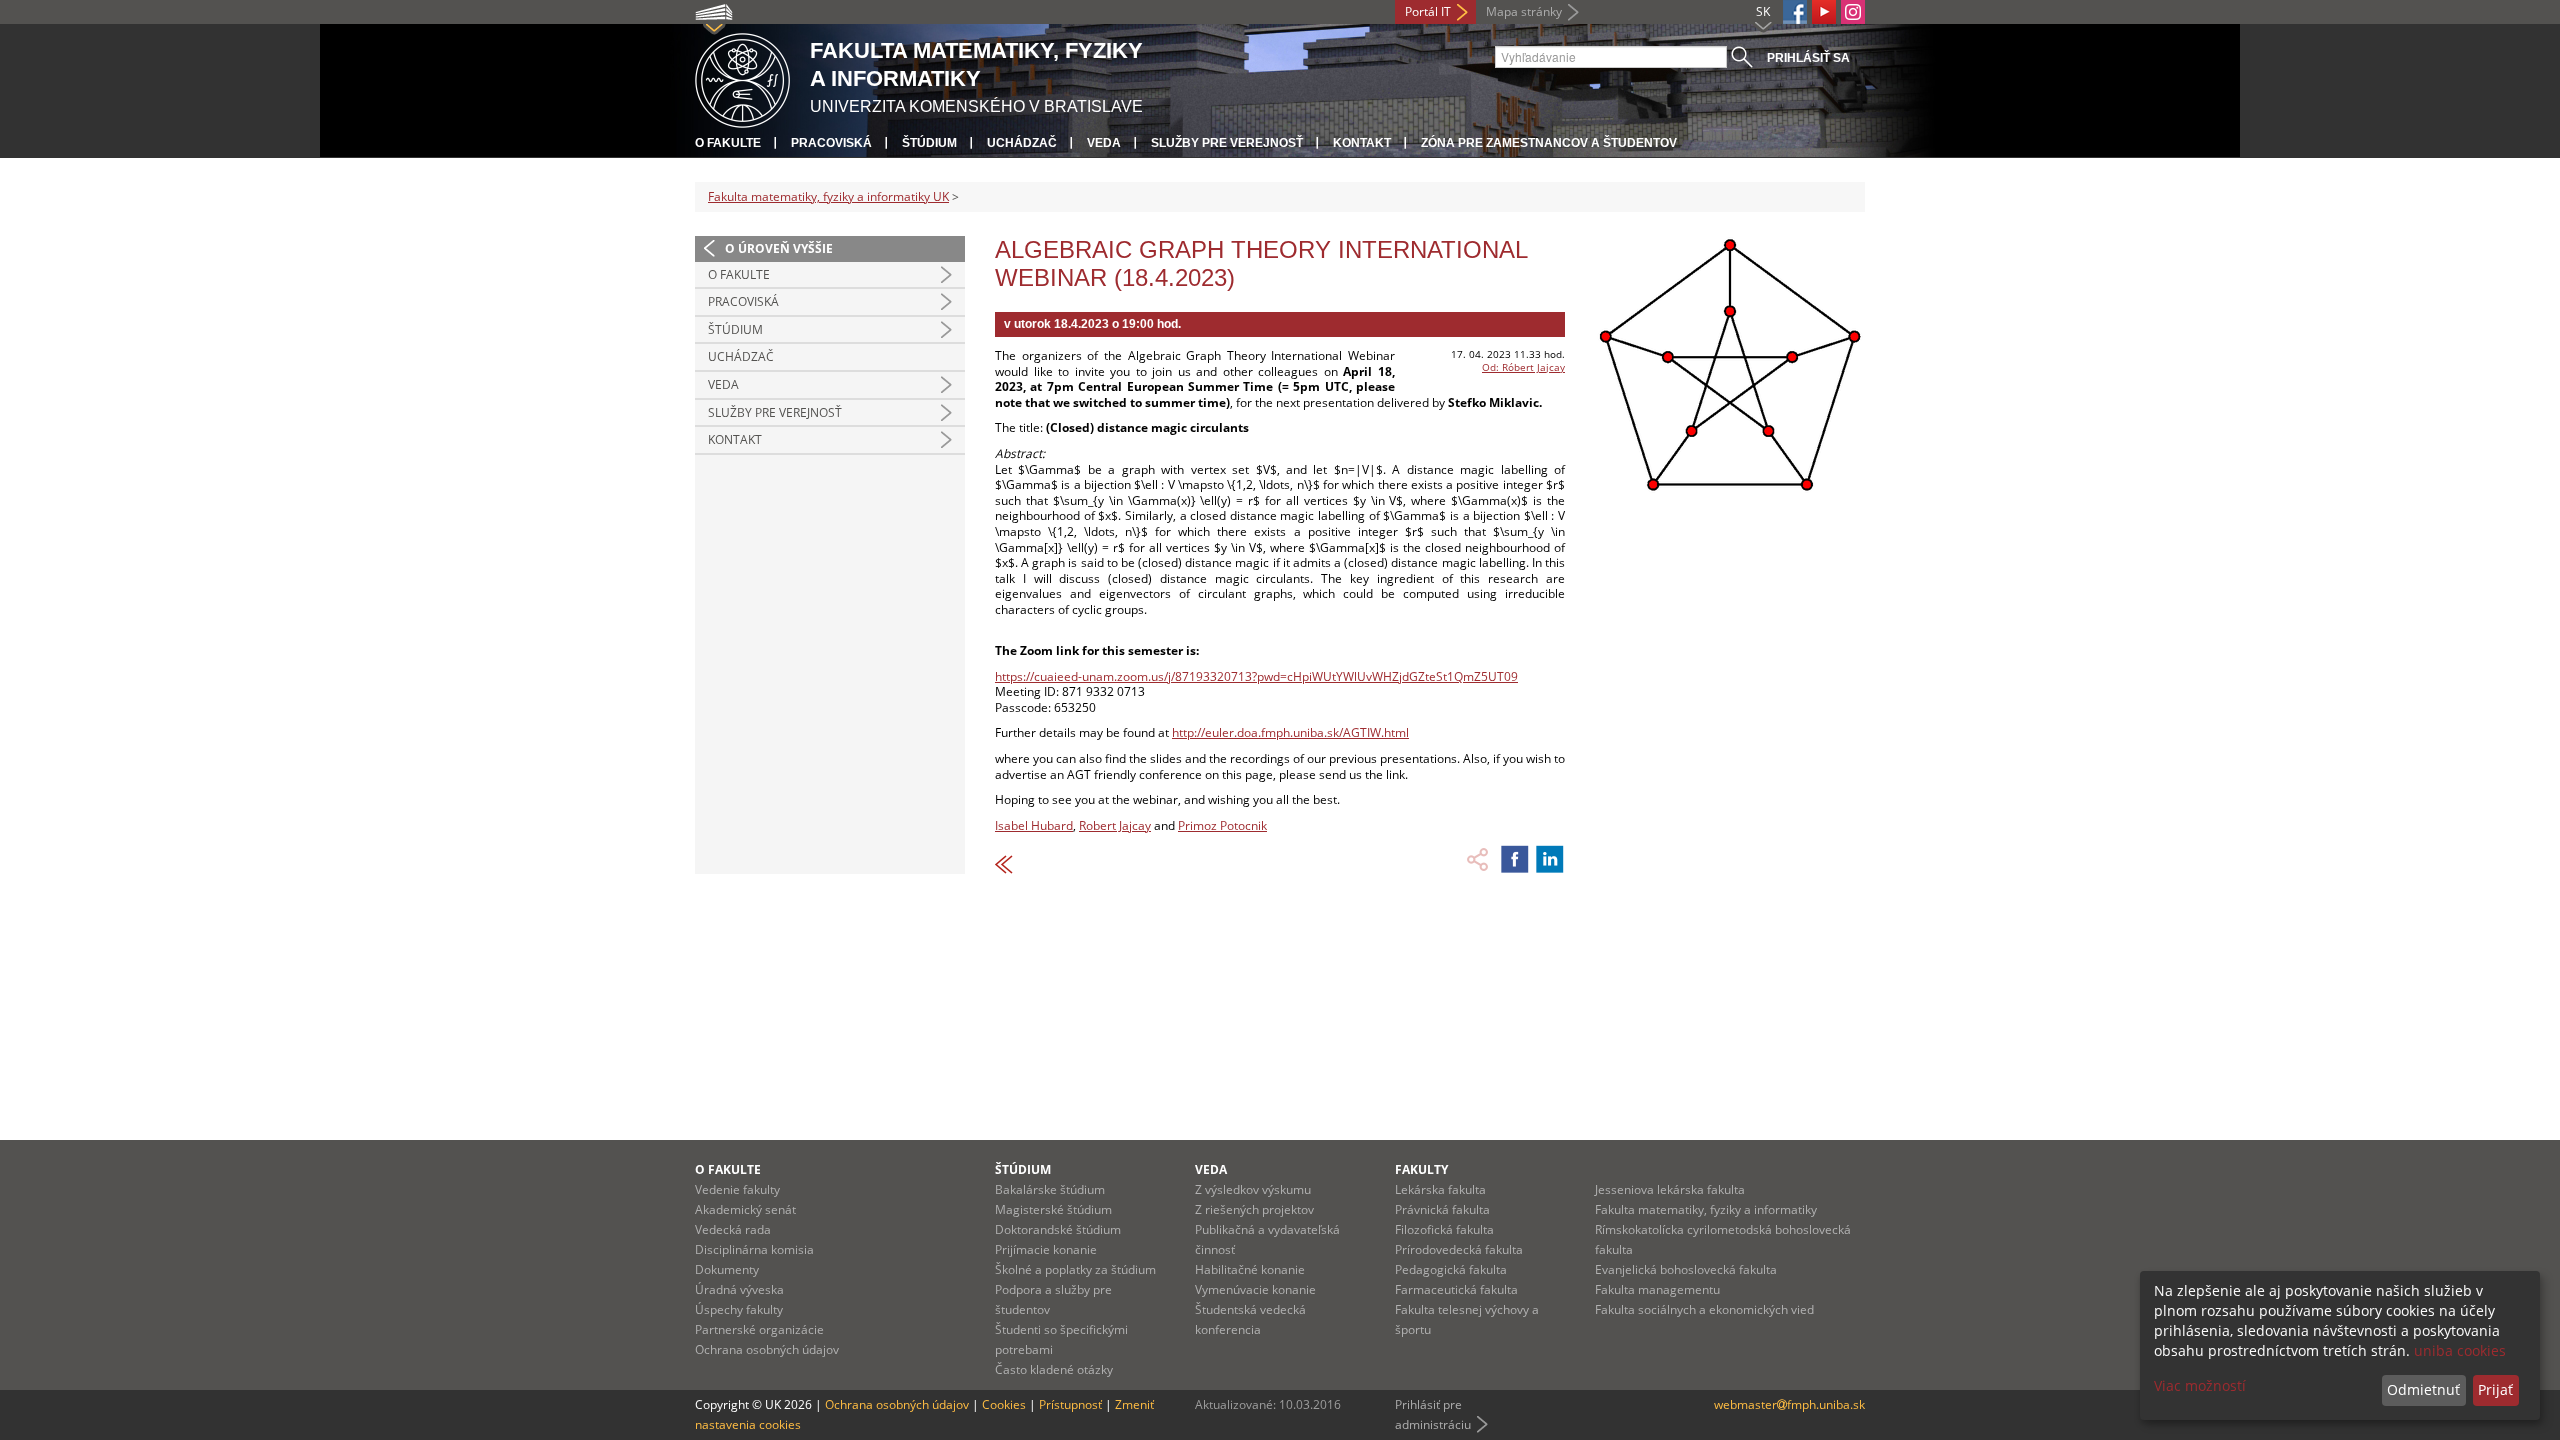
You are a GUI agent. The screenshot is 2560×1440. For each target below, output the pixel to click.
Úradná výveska (739, 1289)
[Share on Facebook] (1515, 859)
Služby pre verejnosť (1227, 143)
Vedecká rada (733, 1229)
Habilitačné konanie (1250, 1269)
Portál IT (1428, 11)
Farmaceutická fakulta (1456, 1289)
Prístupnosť (1070, 1404)
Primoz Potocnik (1222, 825)
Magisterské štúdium (1053, 1209)
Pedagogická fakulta (1451, 1269)
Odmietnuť (2423, 1389)
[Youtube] (1824, 12)
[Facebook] (1795, 12)
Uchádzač (1022, 143)
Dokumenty (727, 1269)
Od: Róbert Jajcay (1523, 367)
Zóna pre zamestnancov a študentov (1549, 143)
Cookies (1004, 1404)
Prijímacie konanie (1046, 1249)
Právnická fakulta (1442, 1209)
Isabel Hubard (1034, 825)
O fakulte (728, 143)
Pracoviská (831, 143)
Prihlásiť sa (1808, 58)
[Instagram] (1853, 12)
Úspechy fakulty (739, 1309)
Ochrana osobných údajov (767, 1349)
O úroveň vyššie (779, 248)
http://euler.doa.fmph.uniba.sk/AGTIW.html (1290, 732)
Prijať (2495, 1389)
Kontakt (1362, 143)
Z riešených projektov (1254, 1209)
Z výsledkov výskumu (1253, 1189)
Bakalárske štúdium (1050, 1189)
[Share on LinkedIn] (1550, 859)
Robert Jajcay (1115, 825)
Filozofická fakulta (1444, 1229)
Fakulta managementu (1657, 1289)
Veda (1104, 143)
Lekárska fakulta (1440, 1189)
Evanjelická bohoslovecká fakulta (1686, 1269)
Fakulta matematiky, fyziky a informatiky (1706, 1209)
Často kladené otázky (1054, 1369)
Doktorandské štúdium (1058, 1229)
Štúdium (929, 143)
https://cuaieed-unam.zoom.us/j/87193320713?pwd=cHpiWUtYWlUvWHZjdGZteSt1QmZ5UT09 (1256, 676)
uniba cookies (2460, 1350)
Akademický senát (745, 1209)
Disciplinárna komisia (754, 1249)
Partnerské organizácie (759, 1329)
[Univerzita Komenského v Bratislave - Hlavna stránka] (742, 77)
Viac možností (2200, 1385)
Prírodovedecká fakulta (1459, 1249)
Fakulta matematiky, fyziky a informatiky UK (828, 196)
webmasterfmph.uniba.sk (1789, 1404)
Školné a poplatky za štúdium (1075, 1269)
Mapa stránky (1524, 11)
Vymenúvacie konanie (1255, 1289)
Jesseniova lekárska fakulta (1670, 1189)
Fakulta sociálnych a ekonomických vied (1704, 1309)
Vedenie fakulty (737, 1189)
